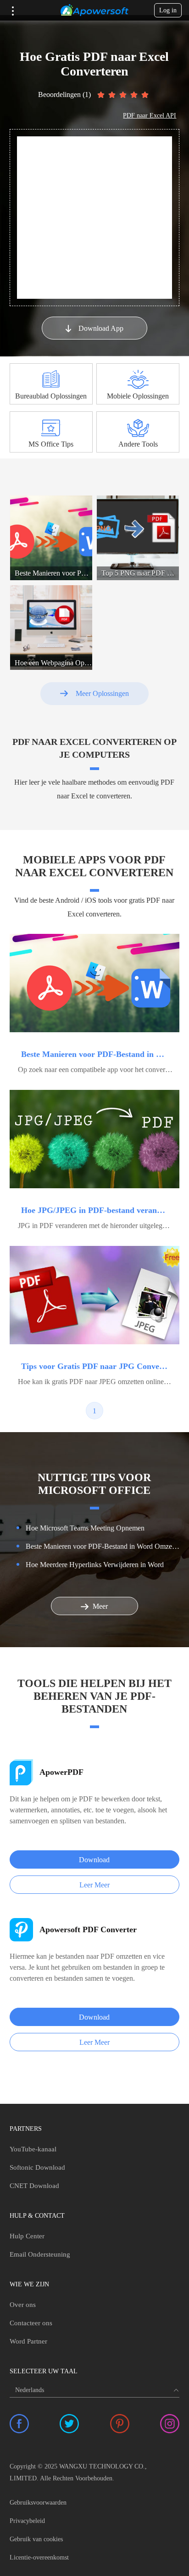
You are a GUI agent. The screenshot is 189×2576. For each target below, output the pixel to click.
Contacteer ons (31, 2323)
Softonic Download (37, 2167)
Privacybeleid (27, 2521)
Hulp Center (27, 2236)
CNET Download (34, 2186)
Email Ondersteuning (40, 2254)
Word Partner (28, 2341)
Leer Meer (94, 1885)
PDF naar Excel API (150, 116)
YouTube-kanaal (33, 2149)
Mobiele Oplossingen (138, 396)
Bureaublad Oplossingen (51, 396)
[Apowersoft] (94, 11)
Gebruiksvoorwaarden (38, 2503)
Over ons (23, 2305)
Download (94, 1860)
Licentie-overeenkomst (39, 2557)
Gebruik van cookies (36, 2539)
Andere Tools (138, 444)
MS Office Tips (51, 444)
